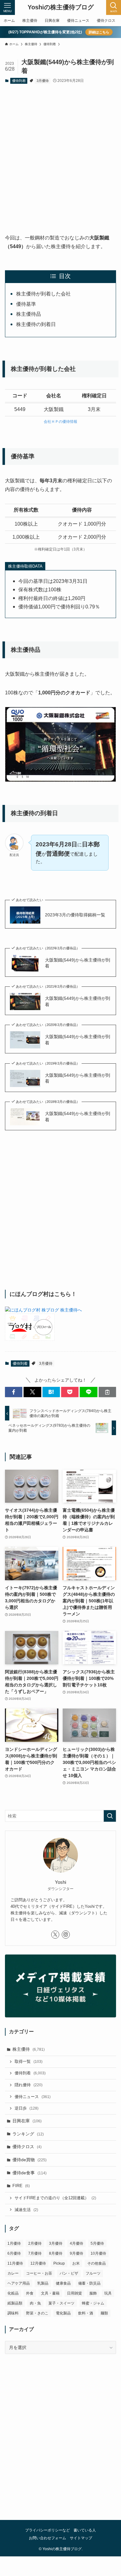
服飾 (93, 2293)
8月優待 (56, 2253)
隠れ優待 (29, 2085)
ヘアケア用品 (19, 2283)
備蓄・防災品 (89, 2283)
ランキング (28, 2134)
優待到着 (19, 81)
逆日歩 (27, 2108)
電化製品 (63, 2313)
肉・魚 (35, 2303)
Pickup (59, 2263)
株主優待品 (29, 314)
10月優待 (98, 2253)
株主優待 (29, 2049)
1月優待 (14, 2243)
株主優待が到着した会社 (43, 294)
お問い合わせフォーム (47, 2538)
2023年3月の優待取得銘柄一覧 (75, 915)
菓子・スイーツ (61, 2303)
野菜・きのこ (37, 2313)
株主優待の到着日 (36, 324)
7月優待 (35, 2253)
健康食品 (63, 2283)
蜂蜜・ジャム (93, 2303)
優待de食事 (29, 2173)
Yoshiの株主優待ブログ (61, 7)
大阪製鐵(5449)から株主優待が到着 (78, 963)
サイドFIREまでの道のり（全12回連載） (55, 2198)
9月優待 (76, 2253)
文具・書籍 (50, 2293)
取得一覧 (29, 2062)
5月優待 (97, 2243)
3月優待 (43, 81)
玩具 (108, 2293)
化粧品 (13, 2293)
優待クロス (27, 2147)
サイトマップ (81, 2538)
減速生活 (26, 2210)
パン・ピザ (69, 2273)
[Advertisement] (60, 153)
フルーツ (93, 2273)
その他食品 (96, 2263)
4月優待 (76, 2243)
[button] (14, 1392)
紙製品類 (15, 2303)
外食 (30, 2293)
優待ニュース (33, 2097)
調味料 (13, 2313)
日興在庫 (27, 2121)
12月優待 (38, 2263)
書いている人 (85, 2530)
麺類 (104, 2313)
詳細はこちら (99, 32)
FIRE (21, 2186)
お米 (76, 2263)
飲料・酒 (86, 2313)
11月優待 (15, 2263)
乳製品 (43, 2283)
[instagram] (66, 1935)
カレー (13, 2273)
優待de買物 (29, 2160)
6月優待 (14, 2253)
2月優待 (35, 2243)
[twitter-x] (55, 1935)
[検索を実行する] (110, 1816)
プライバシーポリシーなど (47, 2530)
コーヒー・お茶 (39, 2273)
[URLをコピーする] (107, 1392)
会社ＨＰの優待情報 (60, 422)
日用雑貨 (74, 2293)
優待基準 (26, 304)
